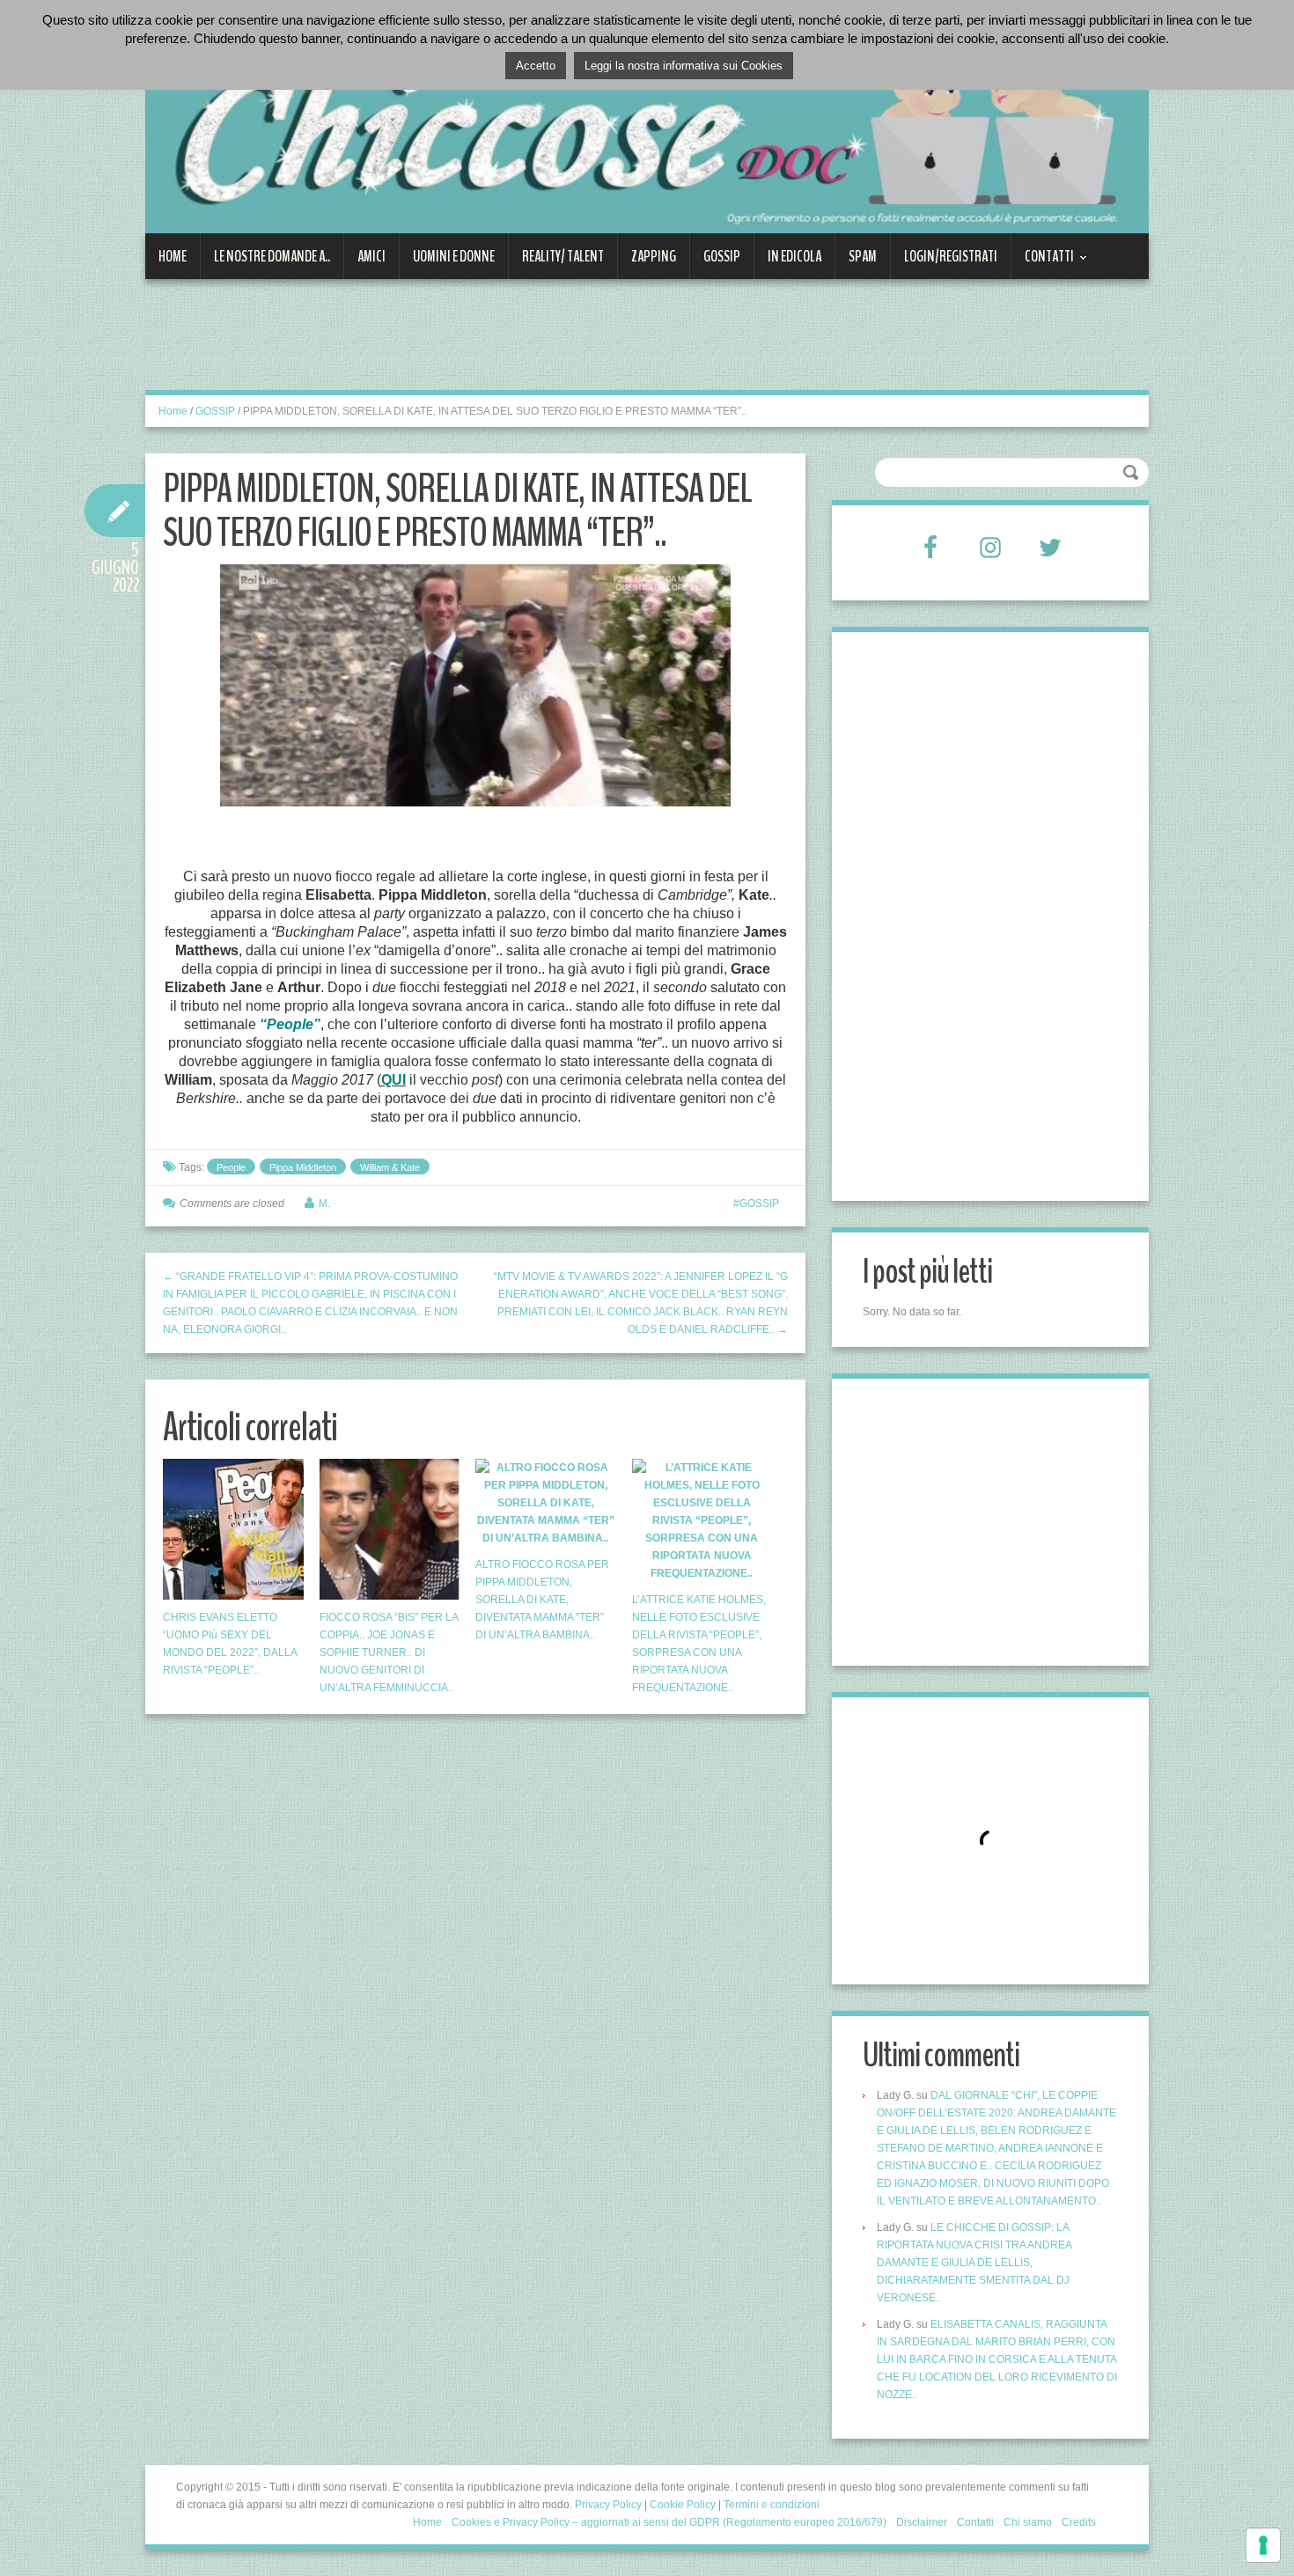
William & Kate (390, 1167)
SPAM (863, 256)
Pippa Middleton (303, 1167)
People (231, 1167)
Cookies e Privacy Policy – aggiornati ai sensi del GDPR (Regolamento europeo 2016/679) (669, 2522)
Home (173, 256)
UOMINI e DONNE (454, 256)
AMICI (371, 256)
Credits (1079, 2522)
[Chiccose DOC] (647, 127)
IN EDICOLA (794, 256)
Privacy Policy (608, 2505)
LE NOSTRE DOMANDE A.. (272, 256)
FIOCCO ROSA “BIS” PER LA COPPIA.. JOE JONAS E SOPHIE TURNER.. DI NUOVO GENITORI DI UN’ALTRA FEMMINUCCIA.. (389, 1652)
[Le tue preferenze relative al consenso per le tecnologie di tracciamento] (1263, 2545)
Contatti (1043, 262)
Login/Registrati (951, 256)
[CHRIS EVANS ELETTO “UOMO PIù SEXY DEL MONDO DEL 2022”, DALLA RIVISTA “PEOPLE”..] (233, 1529)
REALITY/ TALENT (563, 256)
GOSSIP (722, 256)
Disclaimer (922, 2522)
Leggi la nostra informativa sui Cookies (684, 66)
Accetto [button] (536, 66)
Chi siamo (1028, 2522)
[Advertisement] (466, 345)
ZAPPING (654, 256)
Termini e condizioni (772, 2505)
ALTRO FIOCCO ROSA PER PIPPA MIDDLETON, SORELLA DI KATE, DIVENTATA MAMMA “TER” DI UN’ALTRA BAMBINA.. (542, 1600)
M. (324, 1203)
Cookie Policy (683, 2505)
